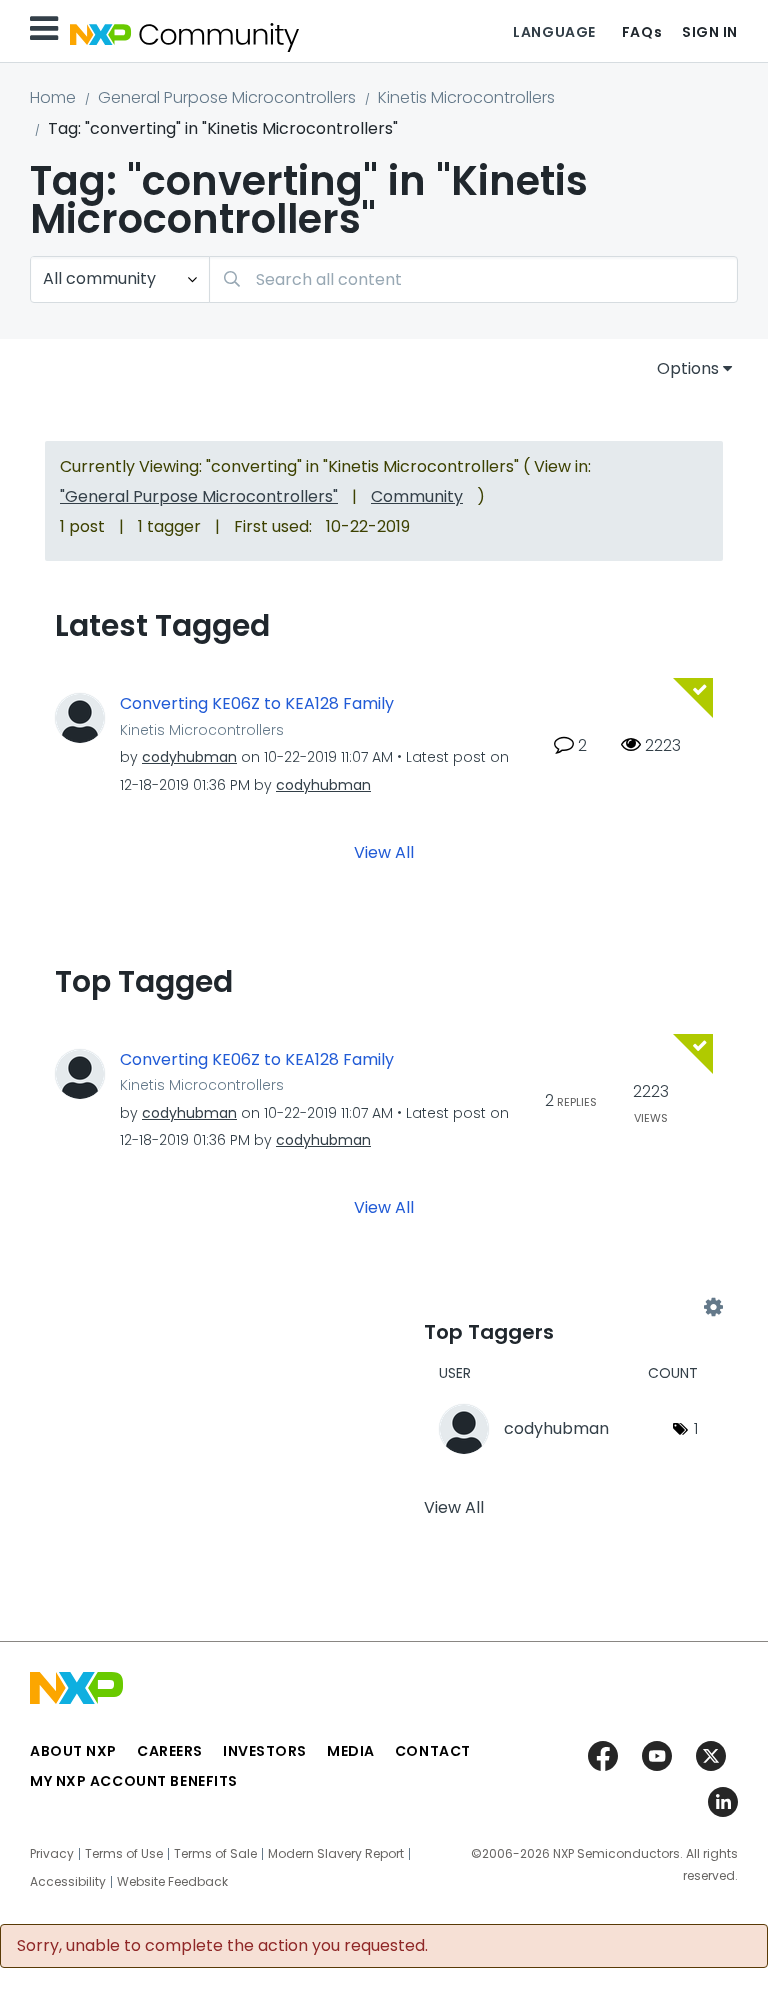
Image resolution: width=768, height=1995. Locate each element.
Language (554, 32)
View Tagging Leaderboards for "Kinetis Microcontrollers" (568, 1307)
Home (53, 97)
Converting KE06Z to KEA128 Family (257, 704)
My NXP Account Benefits (134, 1781)
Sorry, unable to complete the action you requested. (222, 1946)
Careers (170, 1751)
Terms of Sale (215, 1854)
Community (417, 496)
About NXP (73, 1751)
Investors (265, 1751)
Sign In (710, 32)
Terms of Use (124, 1854)
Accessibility (68, 1882)
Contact (433, 1751)
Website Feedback (172, 1882)
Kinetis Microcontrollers (466, 97)
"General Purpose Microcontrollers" (199, 496)
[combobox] (473, 279)
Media (351, 1751)
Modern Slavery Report (336, 1854)
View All (384, 851)
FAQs (642, 32)
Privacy (52, 1854)
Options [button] (688, 368)
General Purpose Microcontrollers (227, 97)
